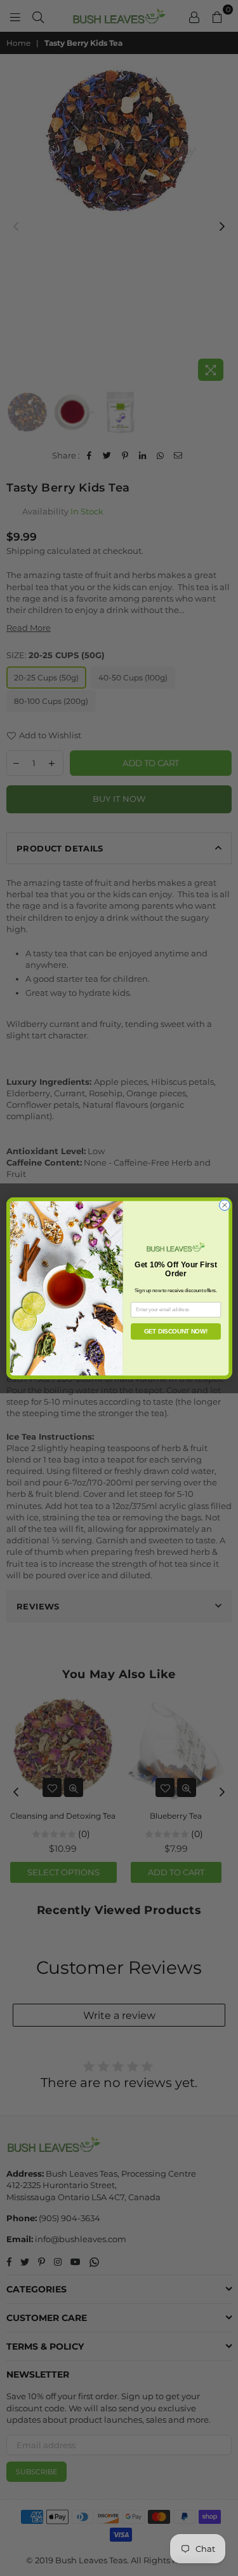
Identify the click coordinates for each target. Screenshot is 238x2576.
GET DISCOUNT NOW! (175, 1331)
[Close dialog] (224, 1205)
